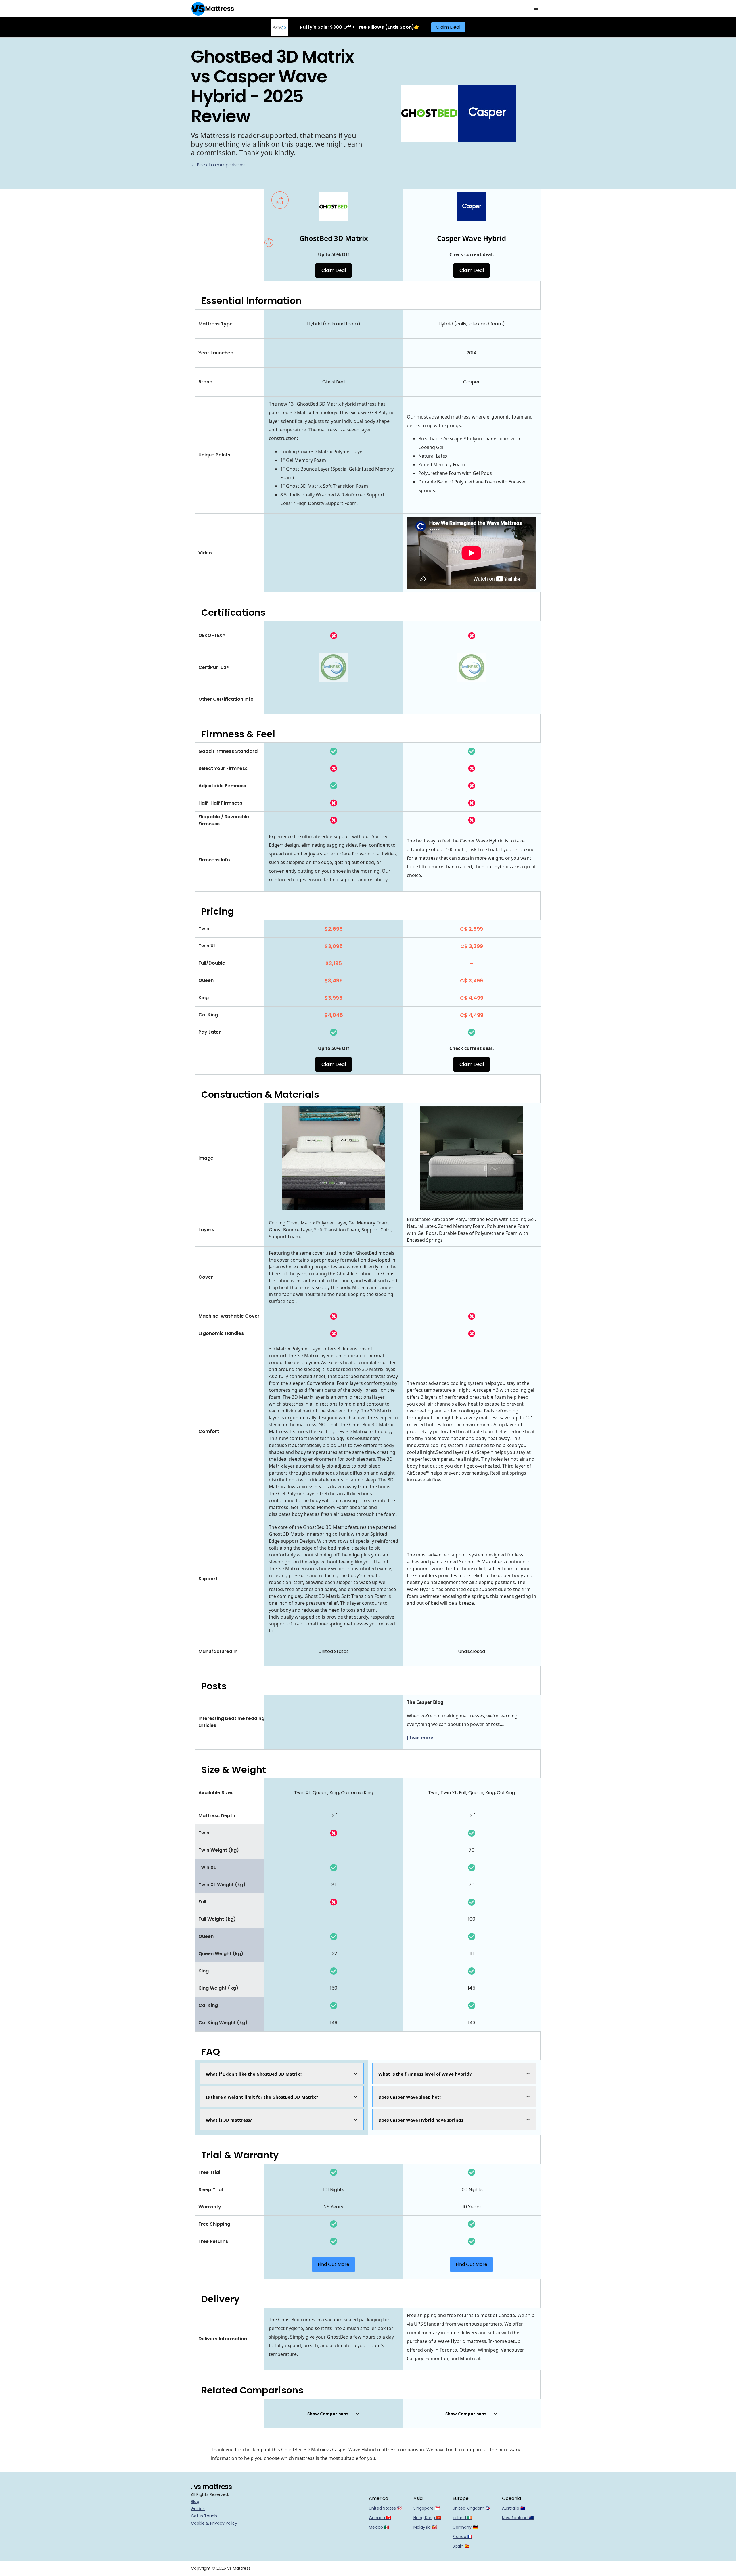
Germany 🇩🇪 (465, 2527)
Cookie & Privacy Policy (214, 2523)
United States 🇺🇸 (385, 2508)
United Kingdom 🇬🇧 (471, 2508)
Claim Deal (448, 27)
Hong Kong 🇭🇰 (427, 2518)
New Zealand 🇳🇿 (518, 2518)
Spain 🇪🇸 (461, 2546)
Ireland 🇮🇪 (462, 2518)
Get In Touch (204, 2516)
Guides (198, 2509)
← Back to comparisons (218, 165)
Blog (195, 2502)
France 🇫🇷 (462, 2537)
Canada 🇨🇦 (380, 2518)
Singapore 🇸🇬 (427, 2508)
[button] (536, 9)
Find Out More (333, 2264)
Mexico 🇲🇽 (379, 2527)
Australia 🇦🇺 (514, 2508)
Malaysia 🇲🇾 (425, 2527)
